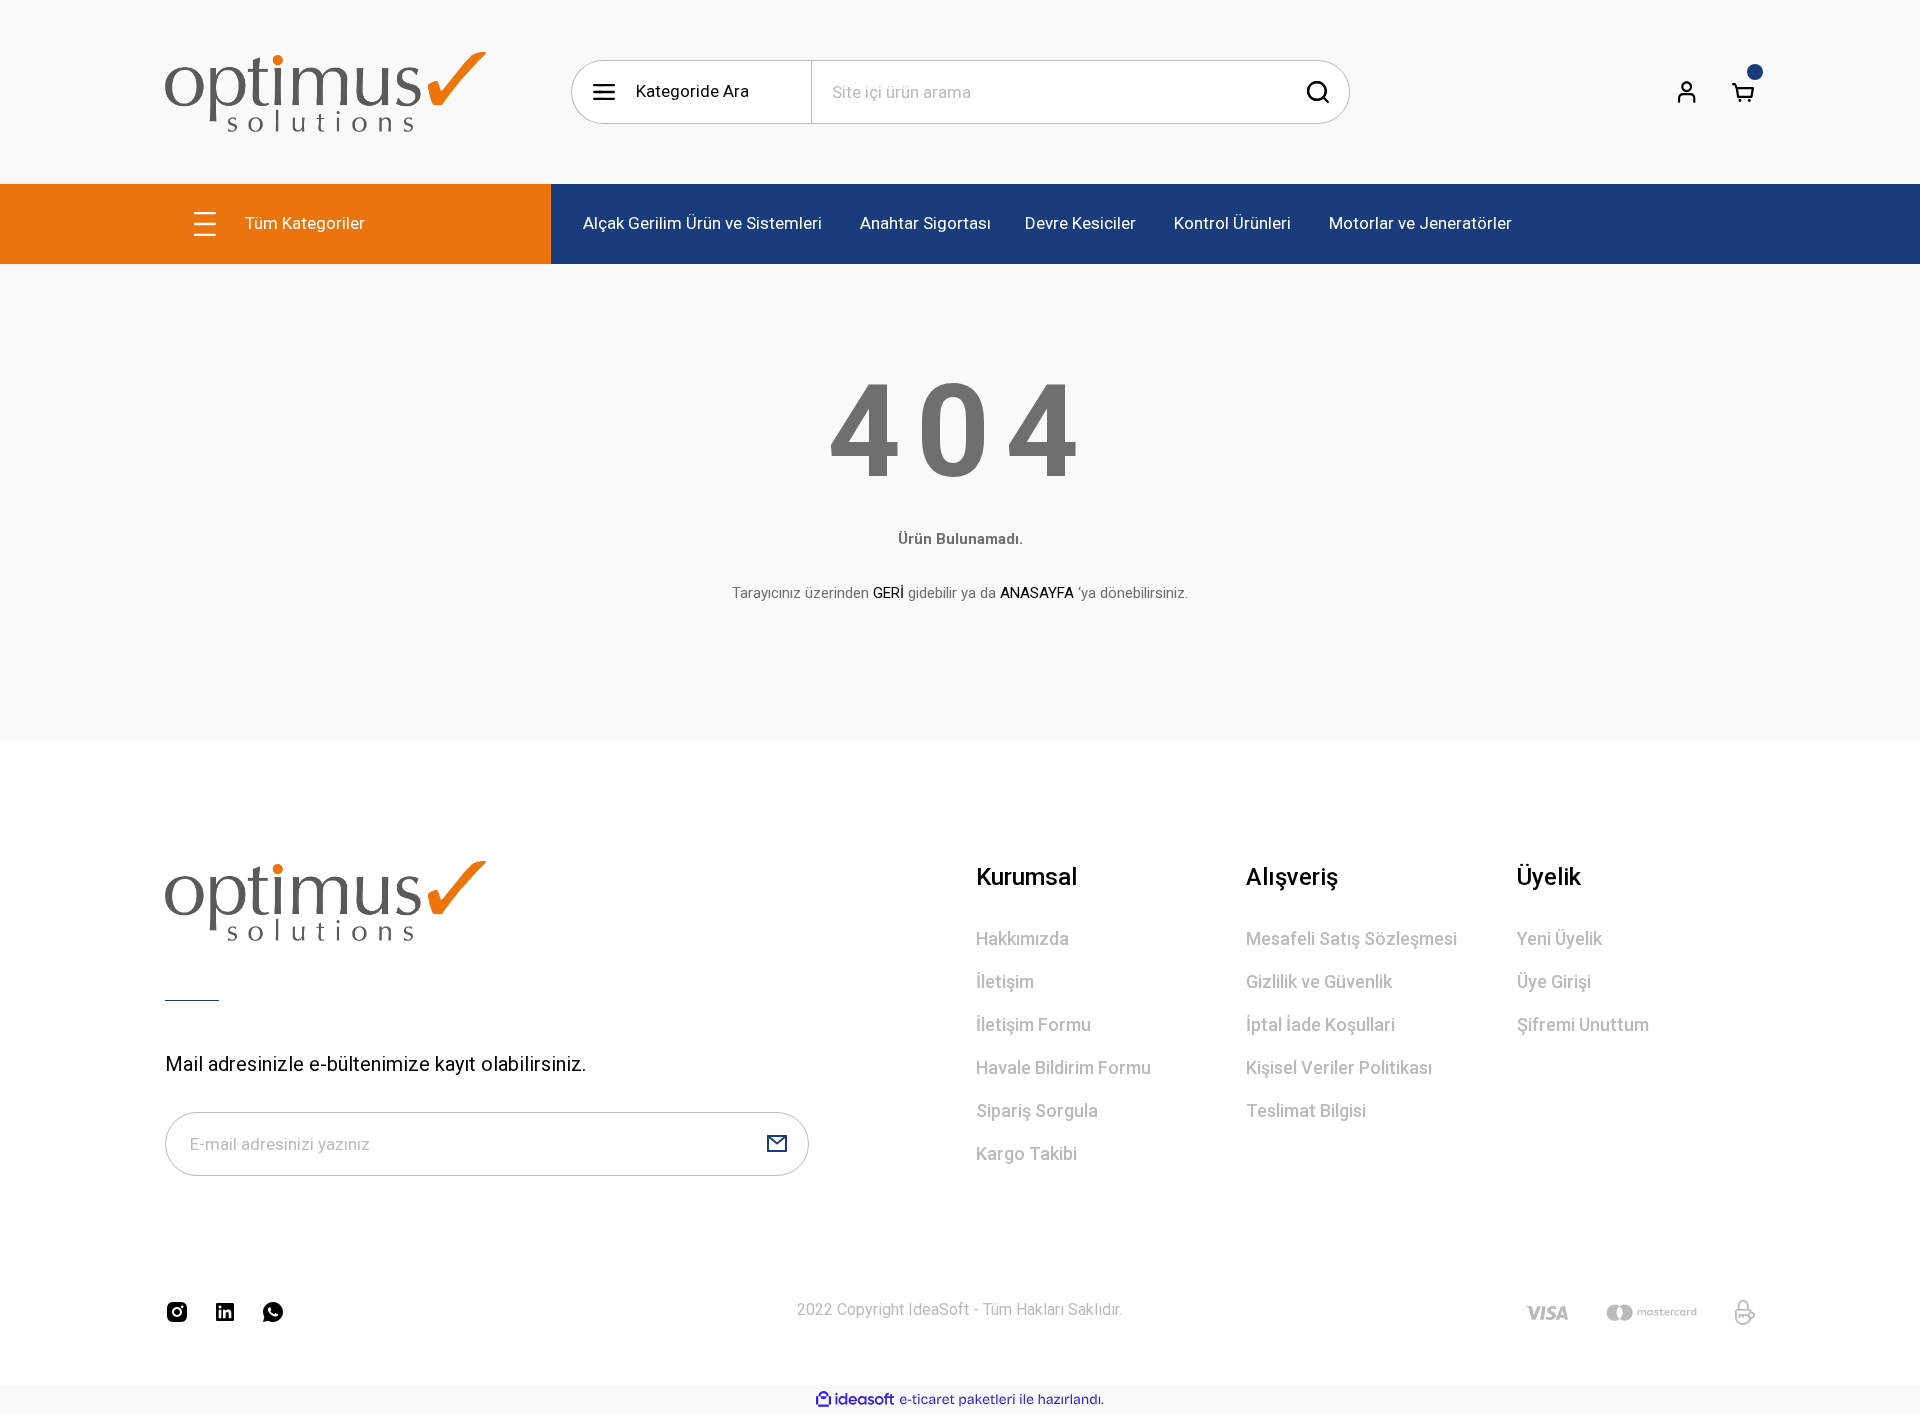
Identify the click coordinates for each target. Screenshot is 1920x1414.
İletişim (1005, 981)
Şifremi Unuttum (1583, 1024)
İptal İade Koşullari (1320, 1024)
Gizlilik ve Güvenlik (1319, 981)
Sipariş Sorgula (1037, 1110)
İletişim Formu (1033, 1024)
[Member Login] (1687, 92)
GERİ (888, 593)
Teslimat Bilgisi (1306, 1110)
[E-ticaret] (957, 1400)
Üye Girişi (1554, 981)
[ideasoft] (855, 1399)
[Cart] (1743, 92)
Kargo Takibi (1026, 1153)
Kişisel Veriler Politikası (1339, 1067)
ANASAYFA (1037, 593)
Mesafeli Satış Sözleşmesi (1351, 938)
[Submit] (777, 1144)
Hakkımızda (1022, 938)
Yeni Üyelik (1559, 938)
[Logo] (325, 92)
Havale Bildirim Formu (1063, 1067)
